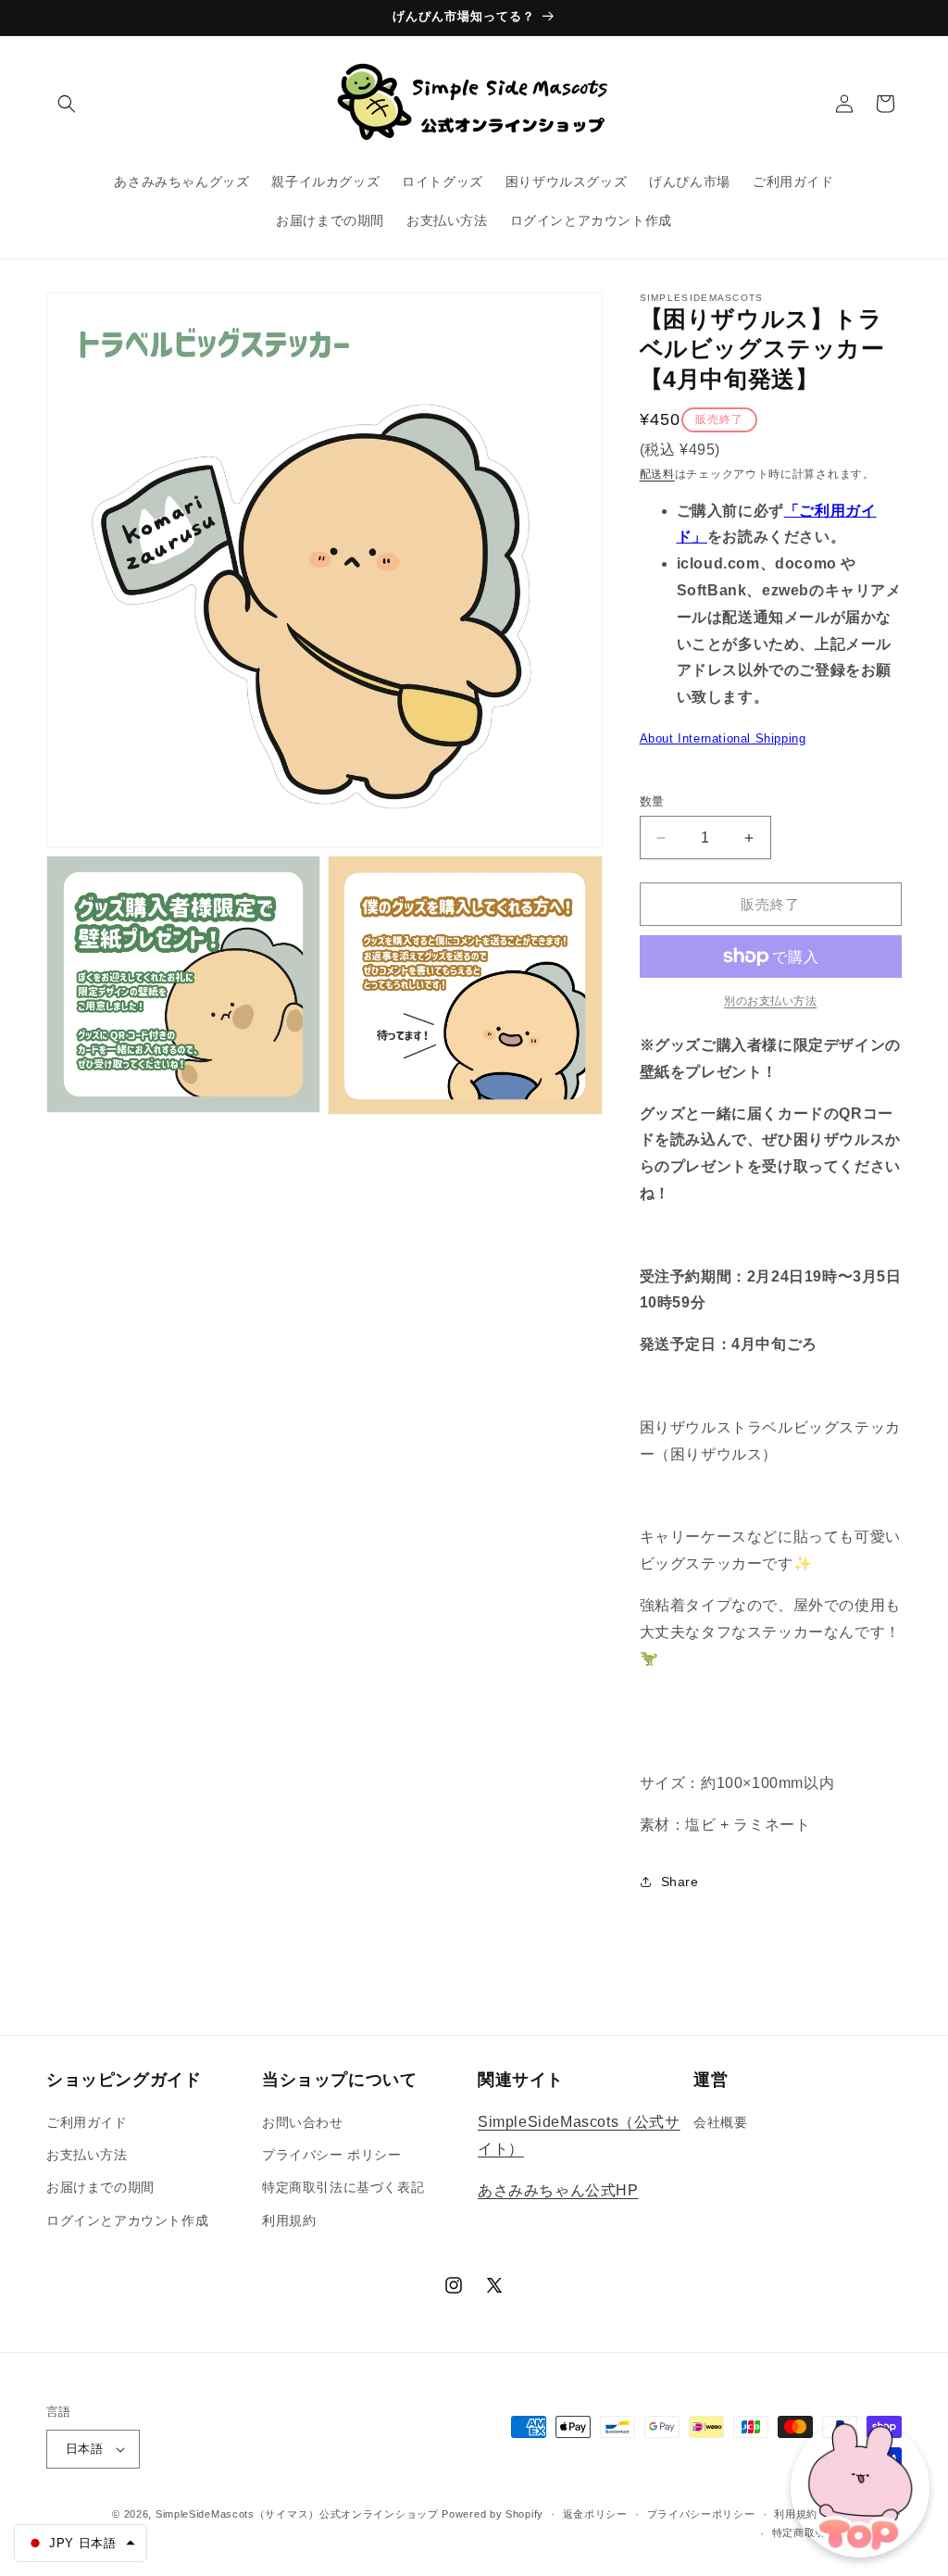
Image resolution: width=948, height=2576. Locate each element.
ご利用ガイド (87, 2122)
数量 (652, 801)
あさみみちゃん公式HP (558, 2190)
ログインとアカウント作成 (127, 2220)
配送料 (657, 474)
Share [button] (680, 1882)
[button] (67, 104)
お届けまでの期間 (100, 2187)
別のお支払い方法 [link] (770, 1001)
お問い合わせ (303, 2122)
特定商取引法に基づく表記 (343, 2187)
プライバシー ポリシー (332, 2155)
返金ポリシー (595, 2514)
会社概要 (720, 2122)
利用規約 (289, 2220)
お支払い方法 (87, 2155)
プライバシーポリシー (701, 2514)
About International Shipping (723, 738)
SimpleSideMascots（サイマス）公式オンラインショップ (297, 2514)
